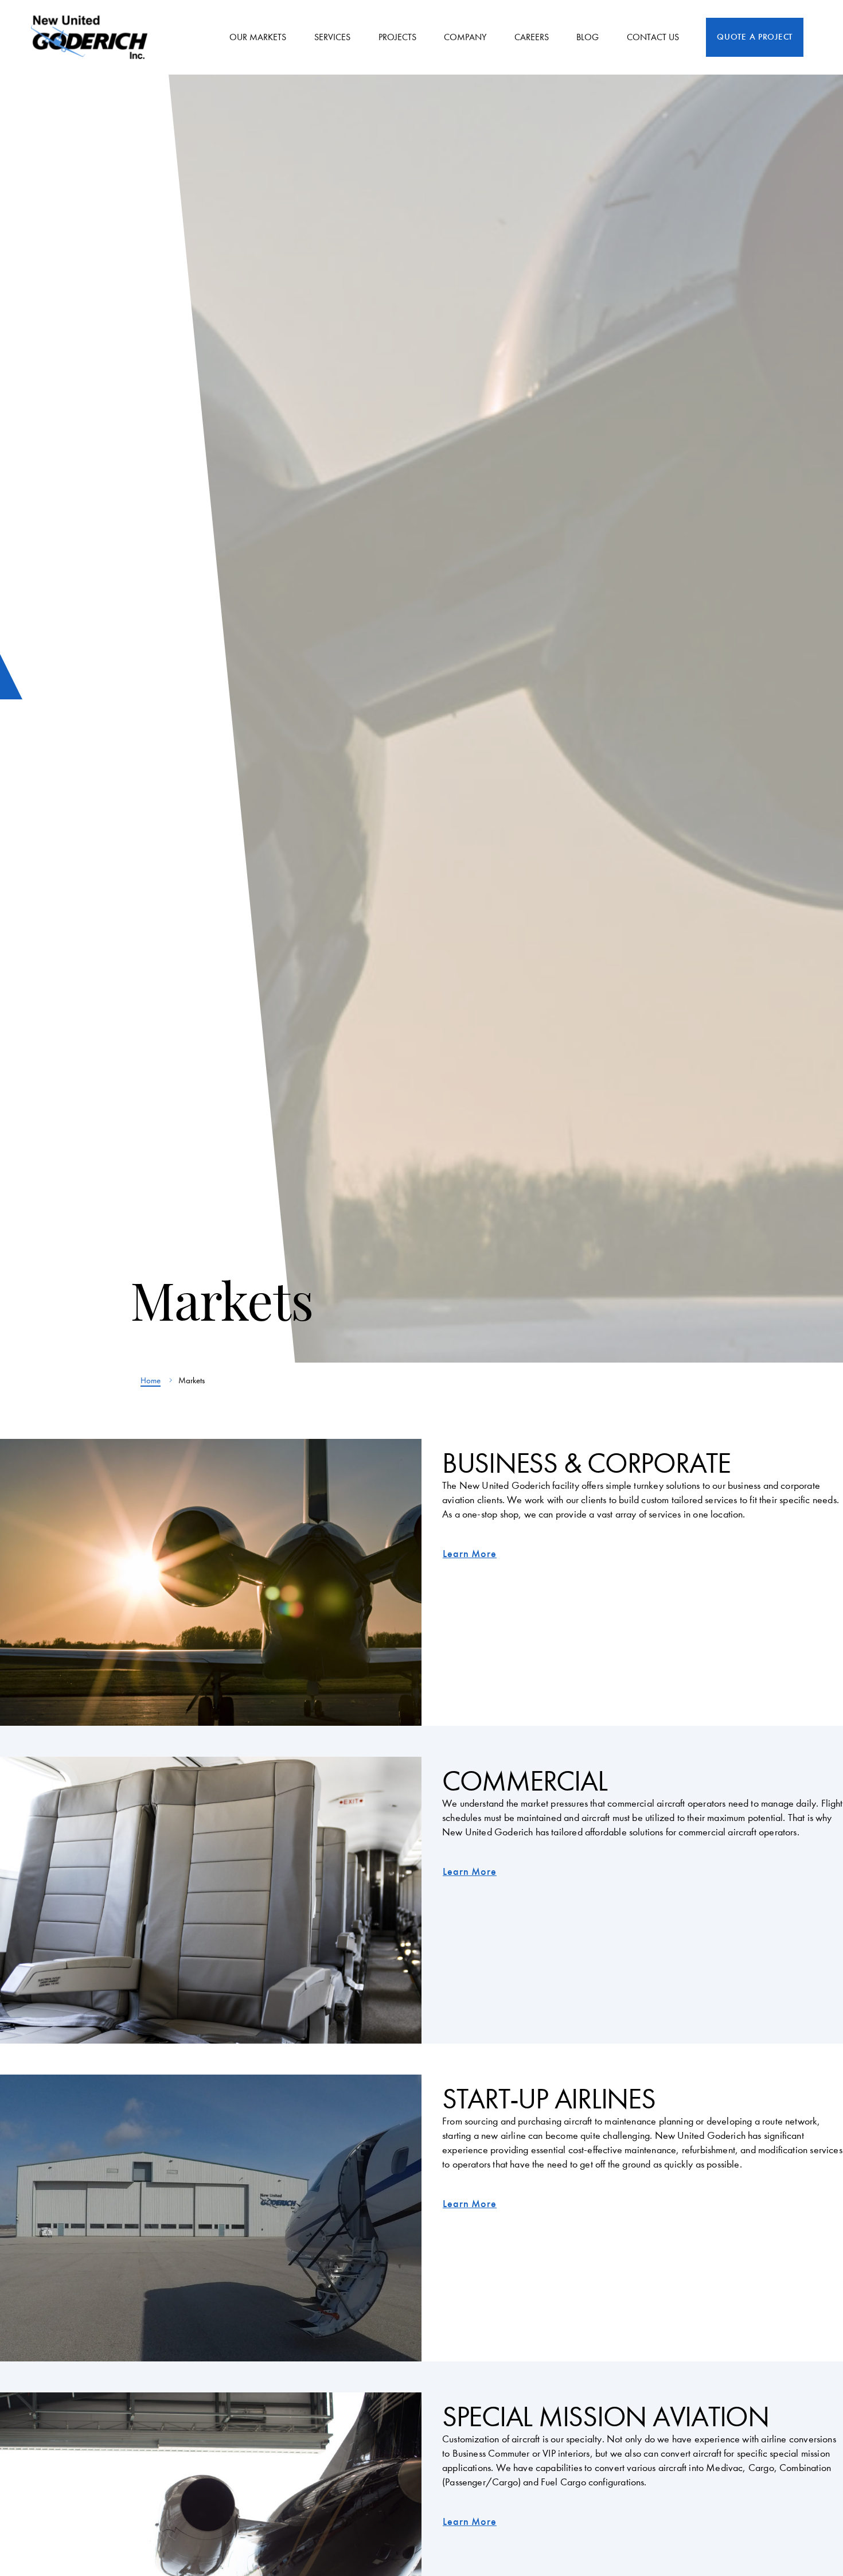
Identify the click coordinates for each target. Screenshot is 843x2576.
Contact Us (653, 37)
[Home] (93, 37)
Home (151, 1380)
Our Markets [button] (258, 37)
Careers (532, 37)
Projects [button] (397, 37)
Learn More (470, 1554)
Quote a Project (755, 37)
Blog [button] (588, 37)
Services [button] (332, 37)
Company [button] (465, 37)
